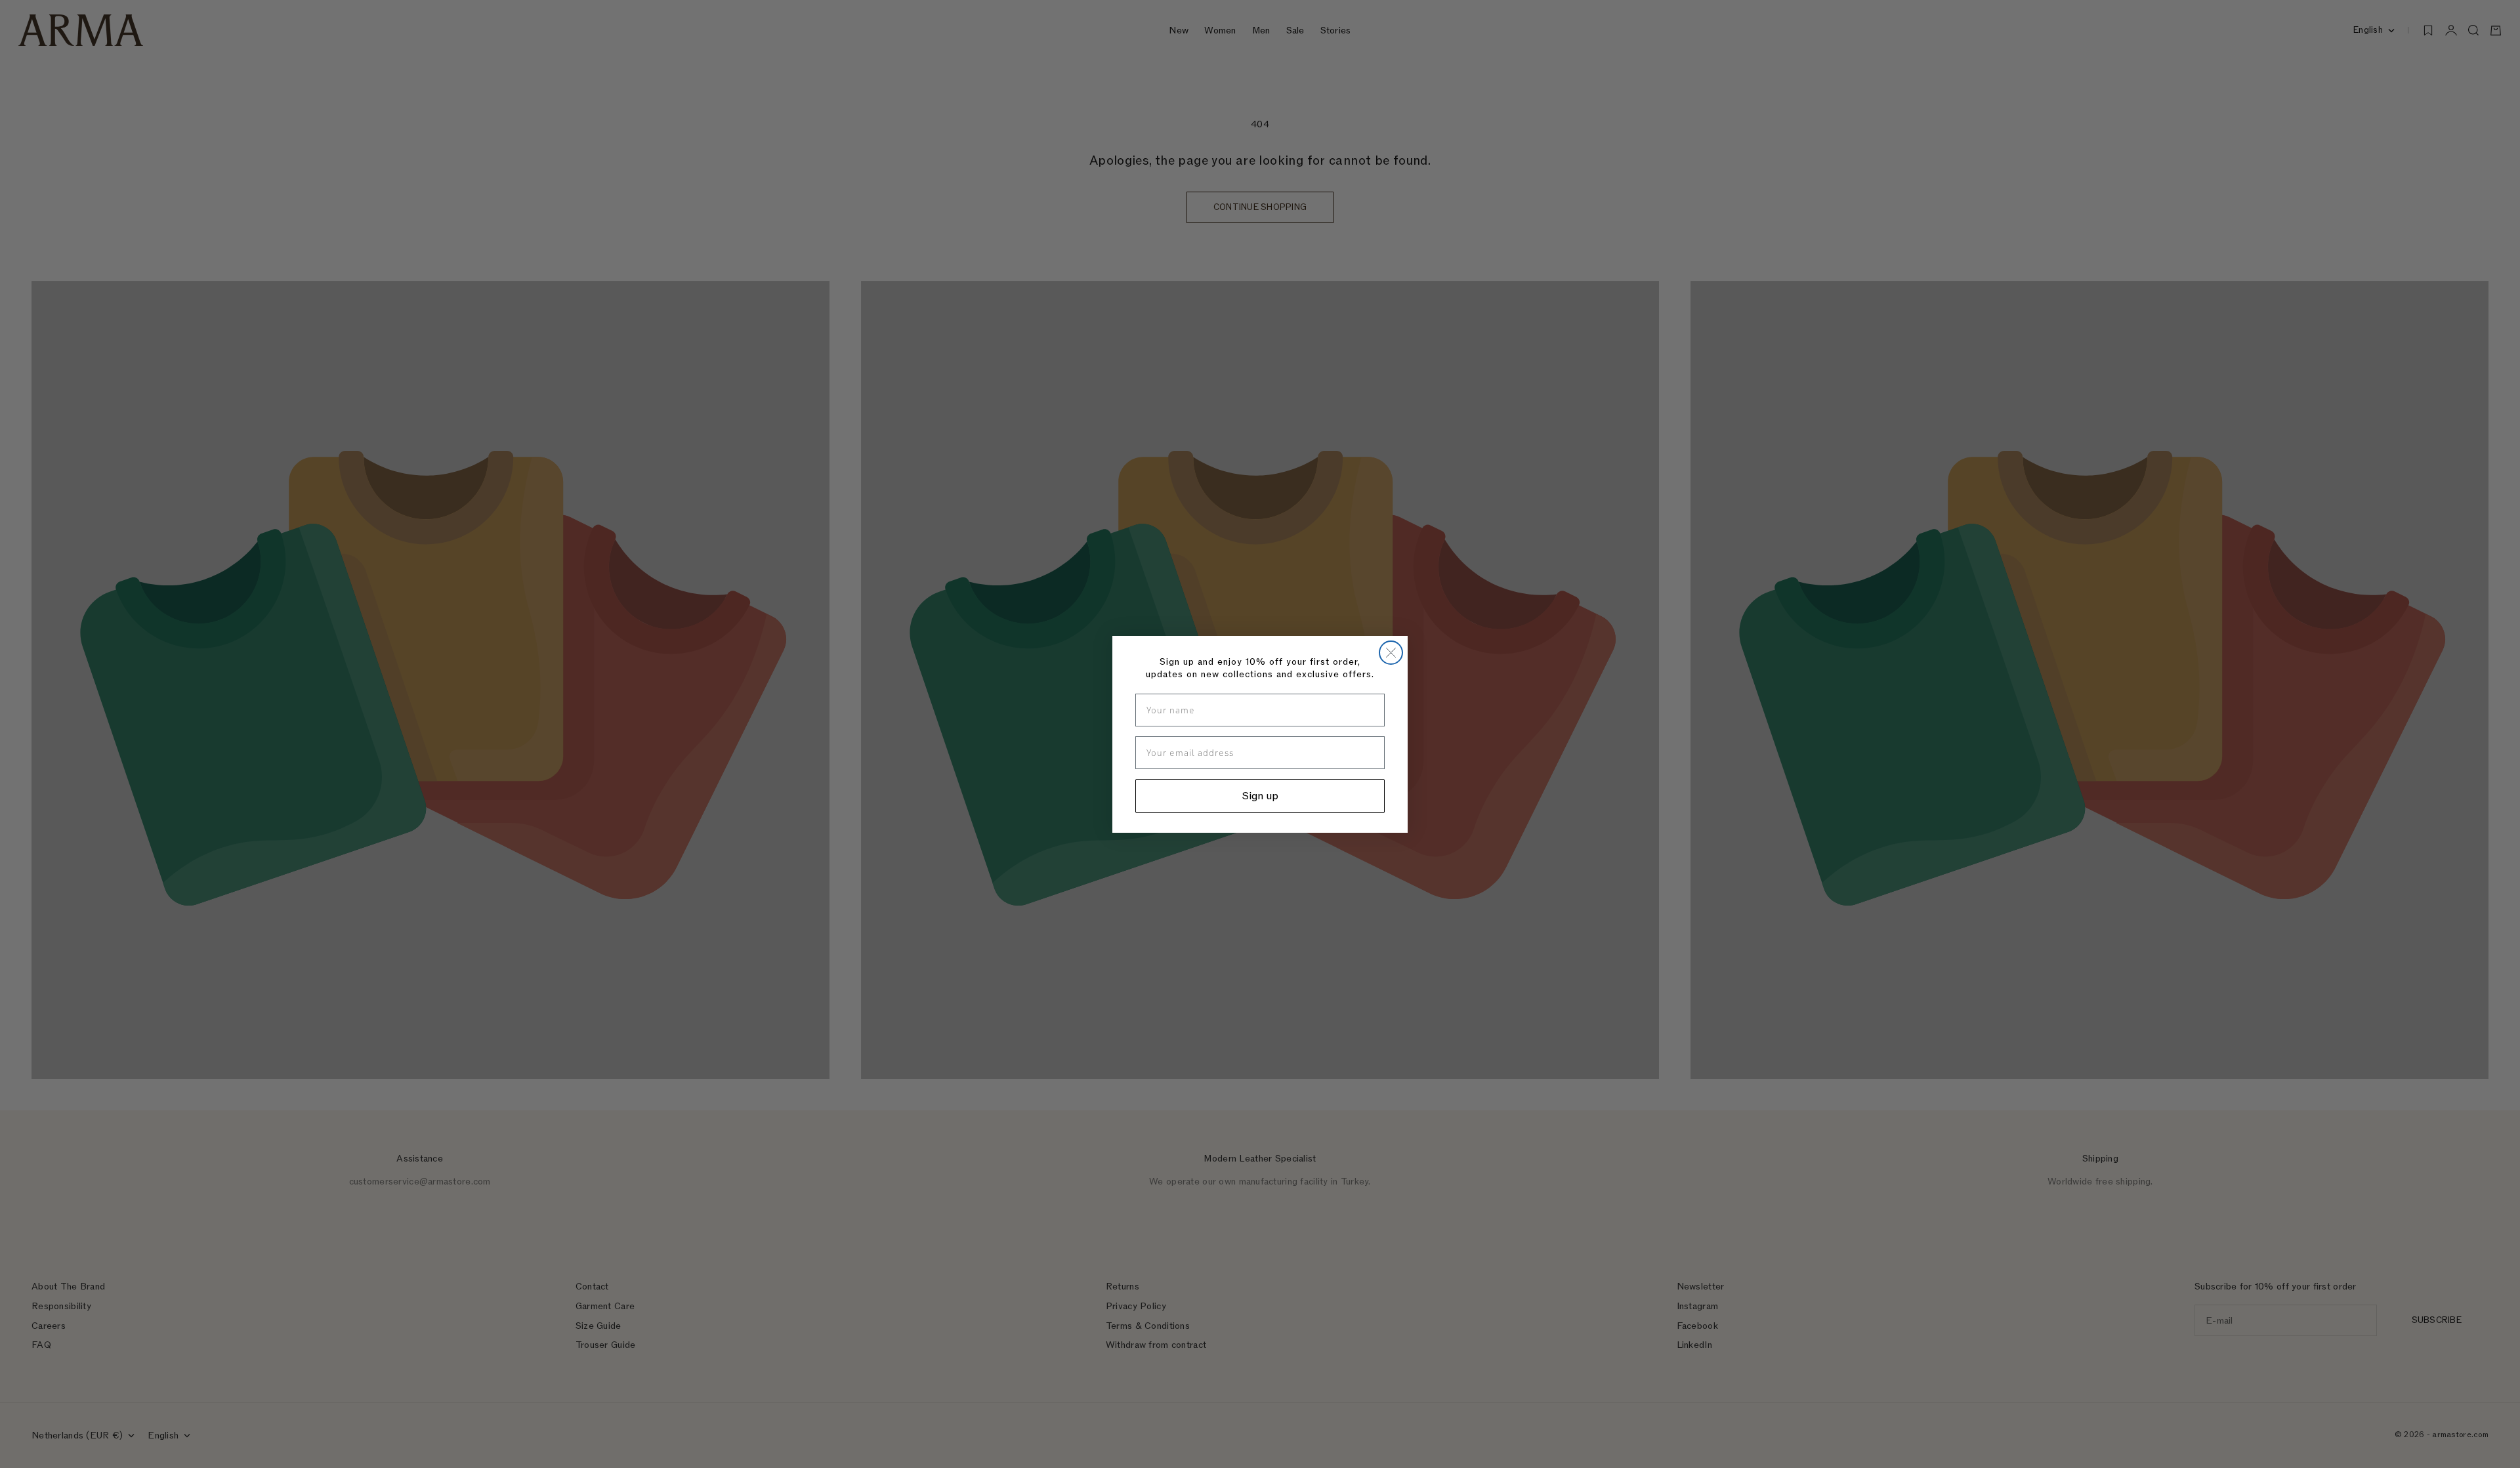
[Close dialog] (1391, 653)
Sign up (1260, 796)
